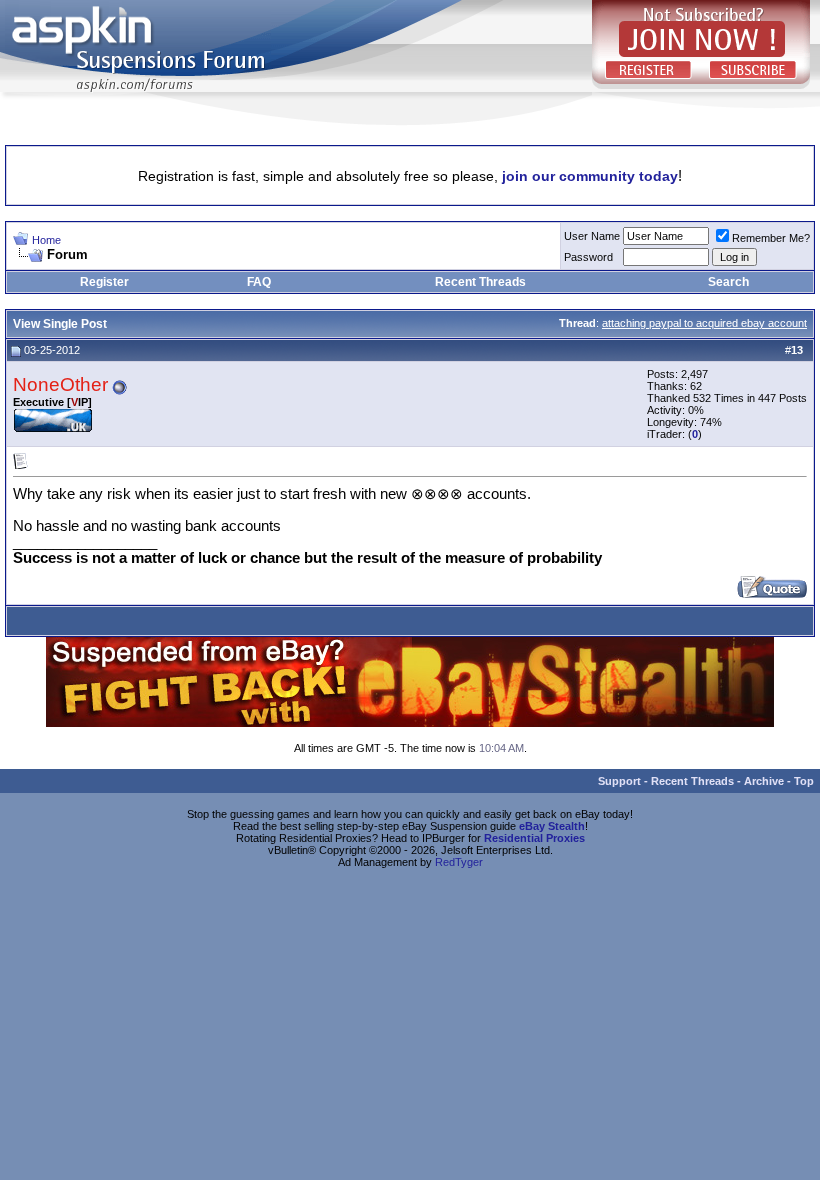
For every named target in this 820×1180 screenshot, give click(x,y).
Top (804, 781)
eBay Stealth (552, 826)
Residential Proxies (534, 838)
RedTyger (459, 862)
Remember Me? (771, 238)
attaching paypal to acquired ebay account (704, 323)
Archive (764, 781)
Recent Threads (480, 282)
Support (619, 781)
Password (588, 257)
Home (46, 240)
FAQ (259, 282)
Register (104, 282)
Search (728, 282)
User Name (592, 236)
